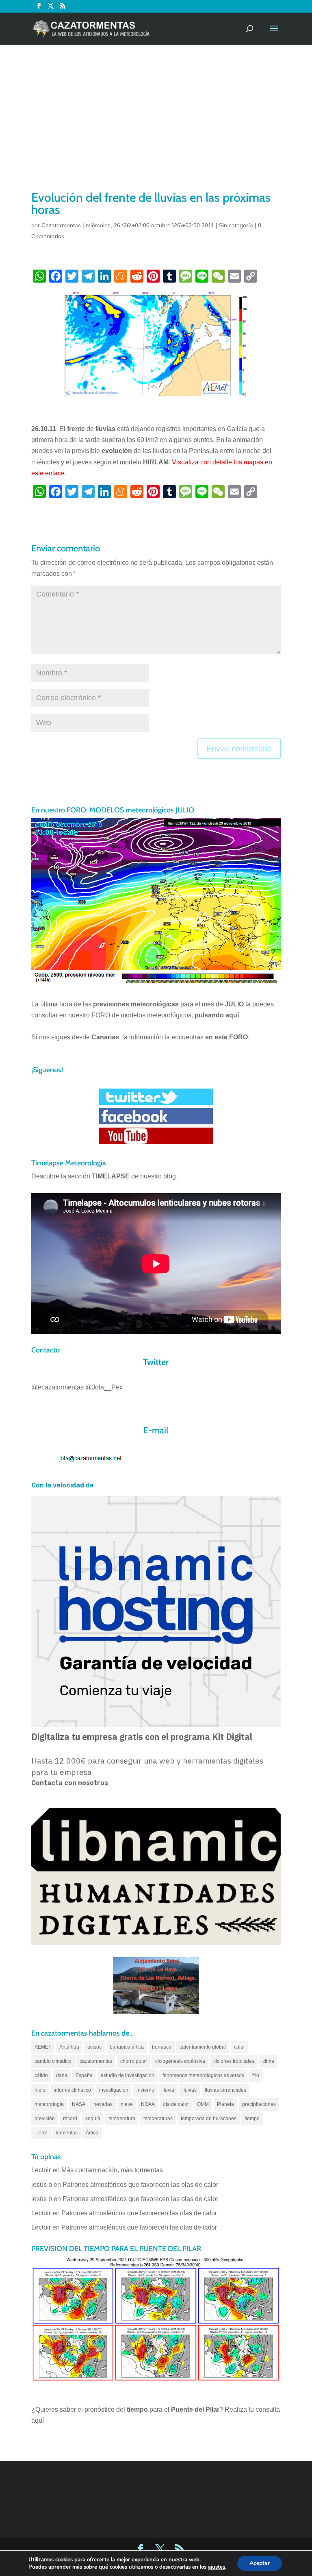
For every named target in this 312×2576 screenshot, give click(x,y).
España (84, 2075)
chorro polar (134, 2061)
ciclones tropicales (234, 2061)
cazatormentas (96, 2061)
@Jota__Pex (104, 1387)
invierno (145, 2090)
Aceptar (260, 2563)
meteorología (49, 2104)
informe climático (72, 2090)
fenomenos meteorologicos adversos (203, 2075)
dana (62, 2075)
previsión (45, 2119)
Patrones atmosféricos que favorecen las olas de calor (140, 2185)
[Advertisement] (156, 128)
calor (239, 2047)
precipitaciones (259, 2104)
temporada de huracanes (209, 2119)
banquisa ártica (127, 2047)
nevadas (103, 2104)
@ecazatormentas (57, 1387)
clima (268, 2061)
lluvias (190, 2090)
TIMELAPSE (111, 1176)
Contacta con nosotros (70, 1783)
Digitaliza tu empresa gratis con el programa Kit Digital (142, 1737)
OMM (203, 2104)
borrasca (162, 2047)
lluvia (168, 2090)
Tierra (41, 2133)
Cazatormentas (61, 225)
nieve (127, 2104)
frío (256, 2075)
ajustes (217, 2567)
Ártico (92, 2133)
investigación (114, 2090)
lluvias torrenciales (225, 2090)
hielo (40, 2090)
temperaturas (158, 2119)
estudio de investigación (128, 2075)
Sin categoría (236, 225)
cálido (41, 2075)
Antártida (69, 2047)
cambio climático (53, 2061)
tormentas (67, 2133)
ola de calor (176, 2104)
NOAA (148, 2104)
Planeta (225, 2104)
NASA (79, 2104)
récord (70, 2119)
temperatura (122, 2119)
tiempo (252, 2119)
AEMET (43, 2047)
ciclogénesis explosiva (180, 2061)
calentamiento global (203, 2047)
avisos (94, 2047)
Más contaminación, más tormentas (112, 2170)
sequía (93, 2119)
